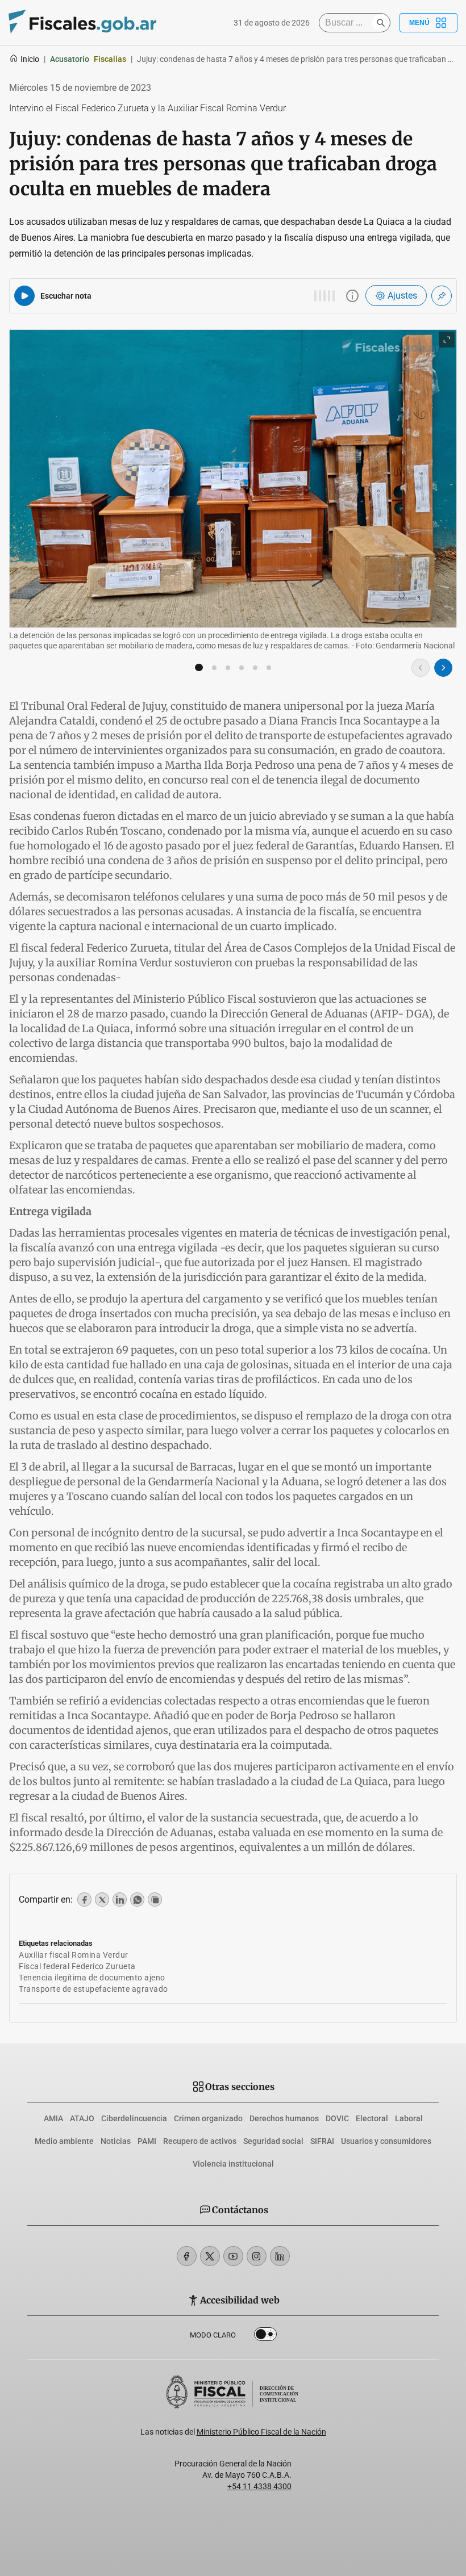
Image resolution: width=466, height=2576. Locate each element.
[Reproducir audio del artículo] (24, 296)
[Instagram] (257, 2256)
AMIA (53, 2118)
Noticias (116, 2141)
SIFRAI (322, 2141)
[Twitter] (210, 2256)
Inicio (30, 59)
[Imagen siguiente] (443, 668)
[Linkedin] (280, 2256)
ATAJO (82, 2118)
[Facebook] (187, 2256)
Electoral (372, 2118)
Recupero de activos (200, 2141)
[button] (199, 668)
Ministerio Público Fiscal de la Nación (261, 2432)
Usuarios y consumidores (386, 2141)
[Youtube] (233, 2256)
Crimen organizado (208, 2118)
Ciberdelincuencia (134, 2118)
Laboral (409, 2118)
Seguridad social (273, 2141)
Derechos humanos (284, 2118)
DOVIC (337, 2118)
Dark (265, 2336)
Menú (419, 23)
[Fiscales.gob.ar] (82, 23)
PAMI (147, 2141)
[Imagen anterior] (421, 668)
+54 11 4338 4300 (259, 2486)
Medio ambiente (64, 2141)
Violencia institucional (233, 2164)
